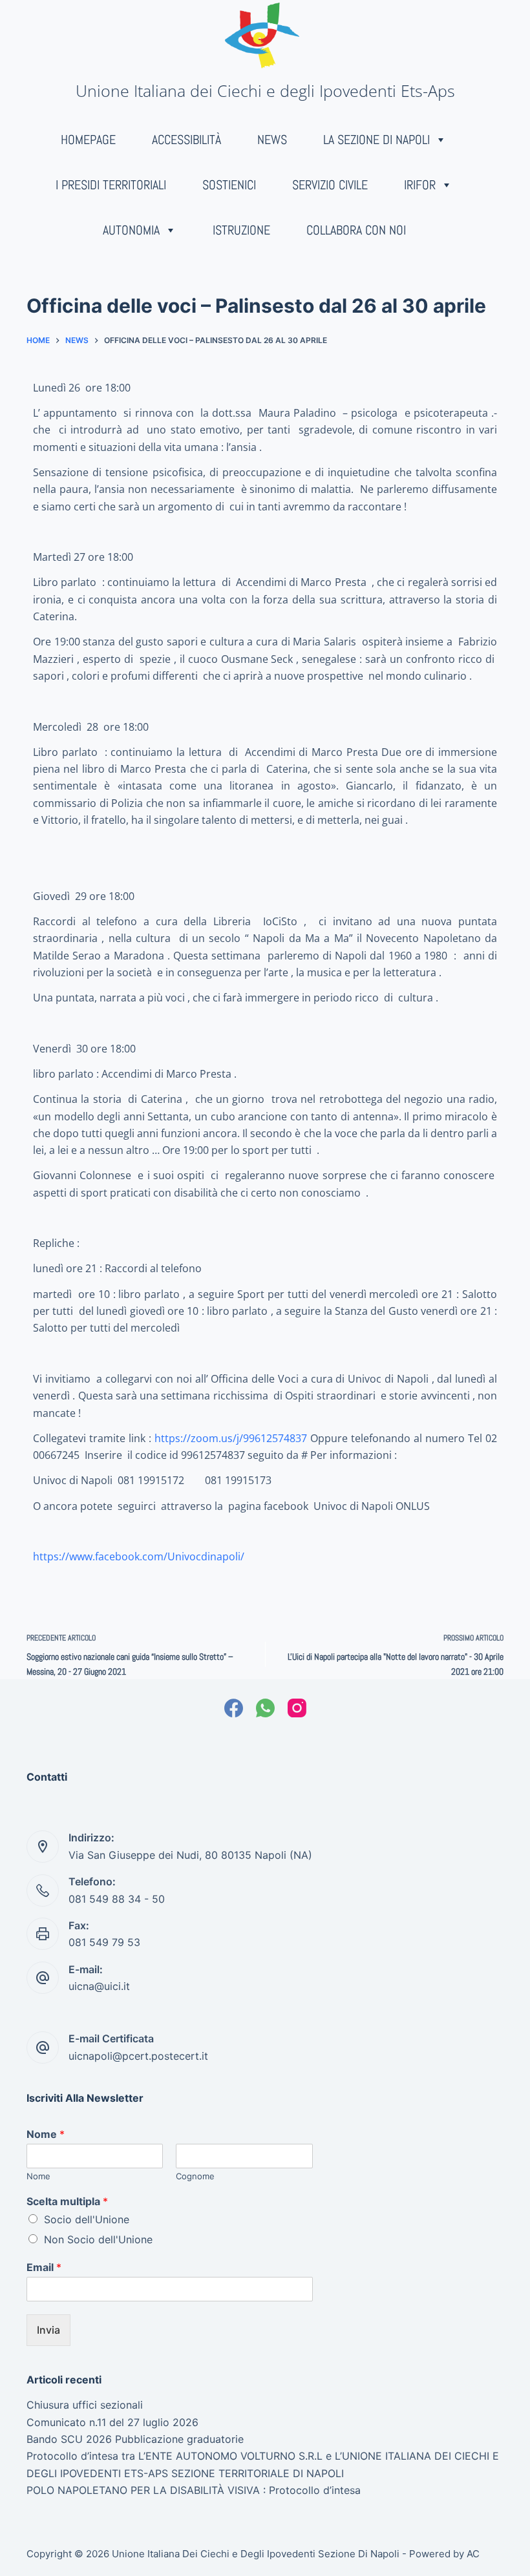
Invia (48, 2330)
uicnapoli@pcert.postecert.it (138, 2056)
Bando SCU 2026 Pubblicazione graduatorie (135, 2439)
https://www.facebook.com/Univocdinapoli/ (139, 1556)
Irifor (420, 185)
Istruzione (241, 230)
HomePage (88, 140)
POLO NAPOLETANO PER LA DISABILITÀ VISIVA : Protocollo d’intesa (194, 2490)
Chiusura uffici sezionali (85, 2405)
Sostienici (229, 185)
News (272, 140)
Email (44, 2267)
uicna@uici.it (99, 1986)
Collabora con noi (356, 230)
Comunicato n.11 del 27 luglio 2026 (112, 2422)
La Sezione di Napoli (376, 140)
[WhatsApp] (265, 1708)
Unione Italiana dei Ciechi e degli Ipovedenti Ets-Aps (265, 90)
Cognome (195, 2176)
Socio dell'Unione (87, 2219)
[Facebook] (234, 1708)
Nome (46, 2134)
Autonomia (131, 230)
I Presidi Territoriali (111, 185)
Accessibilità (186, 140)
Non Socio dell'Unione (98, 2239)
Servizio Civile (330, 185)
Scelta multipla (67, 2201)
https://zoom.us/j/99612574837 (231, 1438)
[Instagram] (297, 1708)
